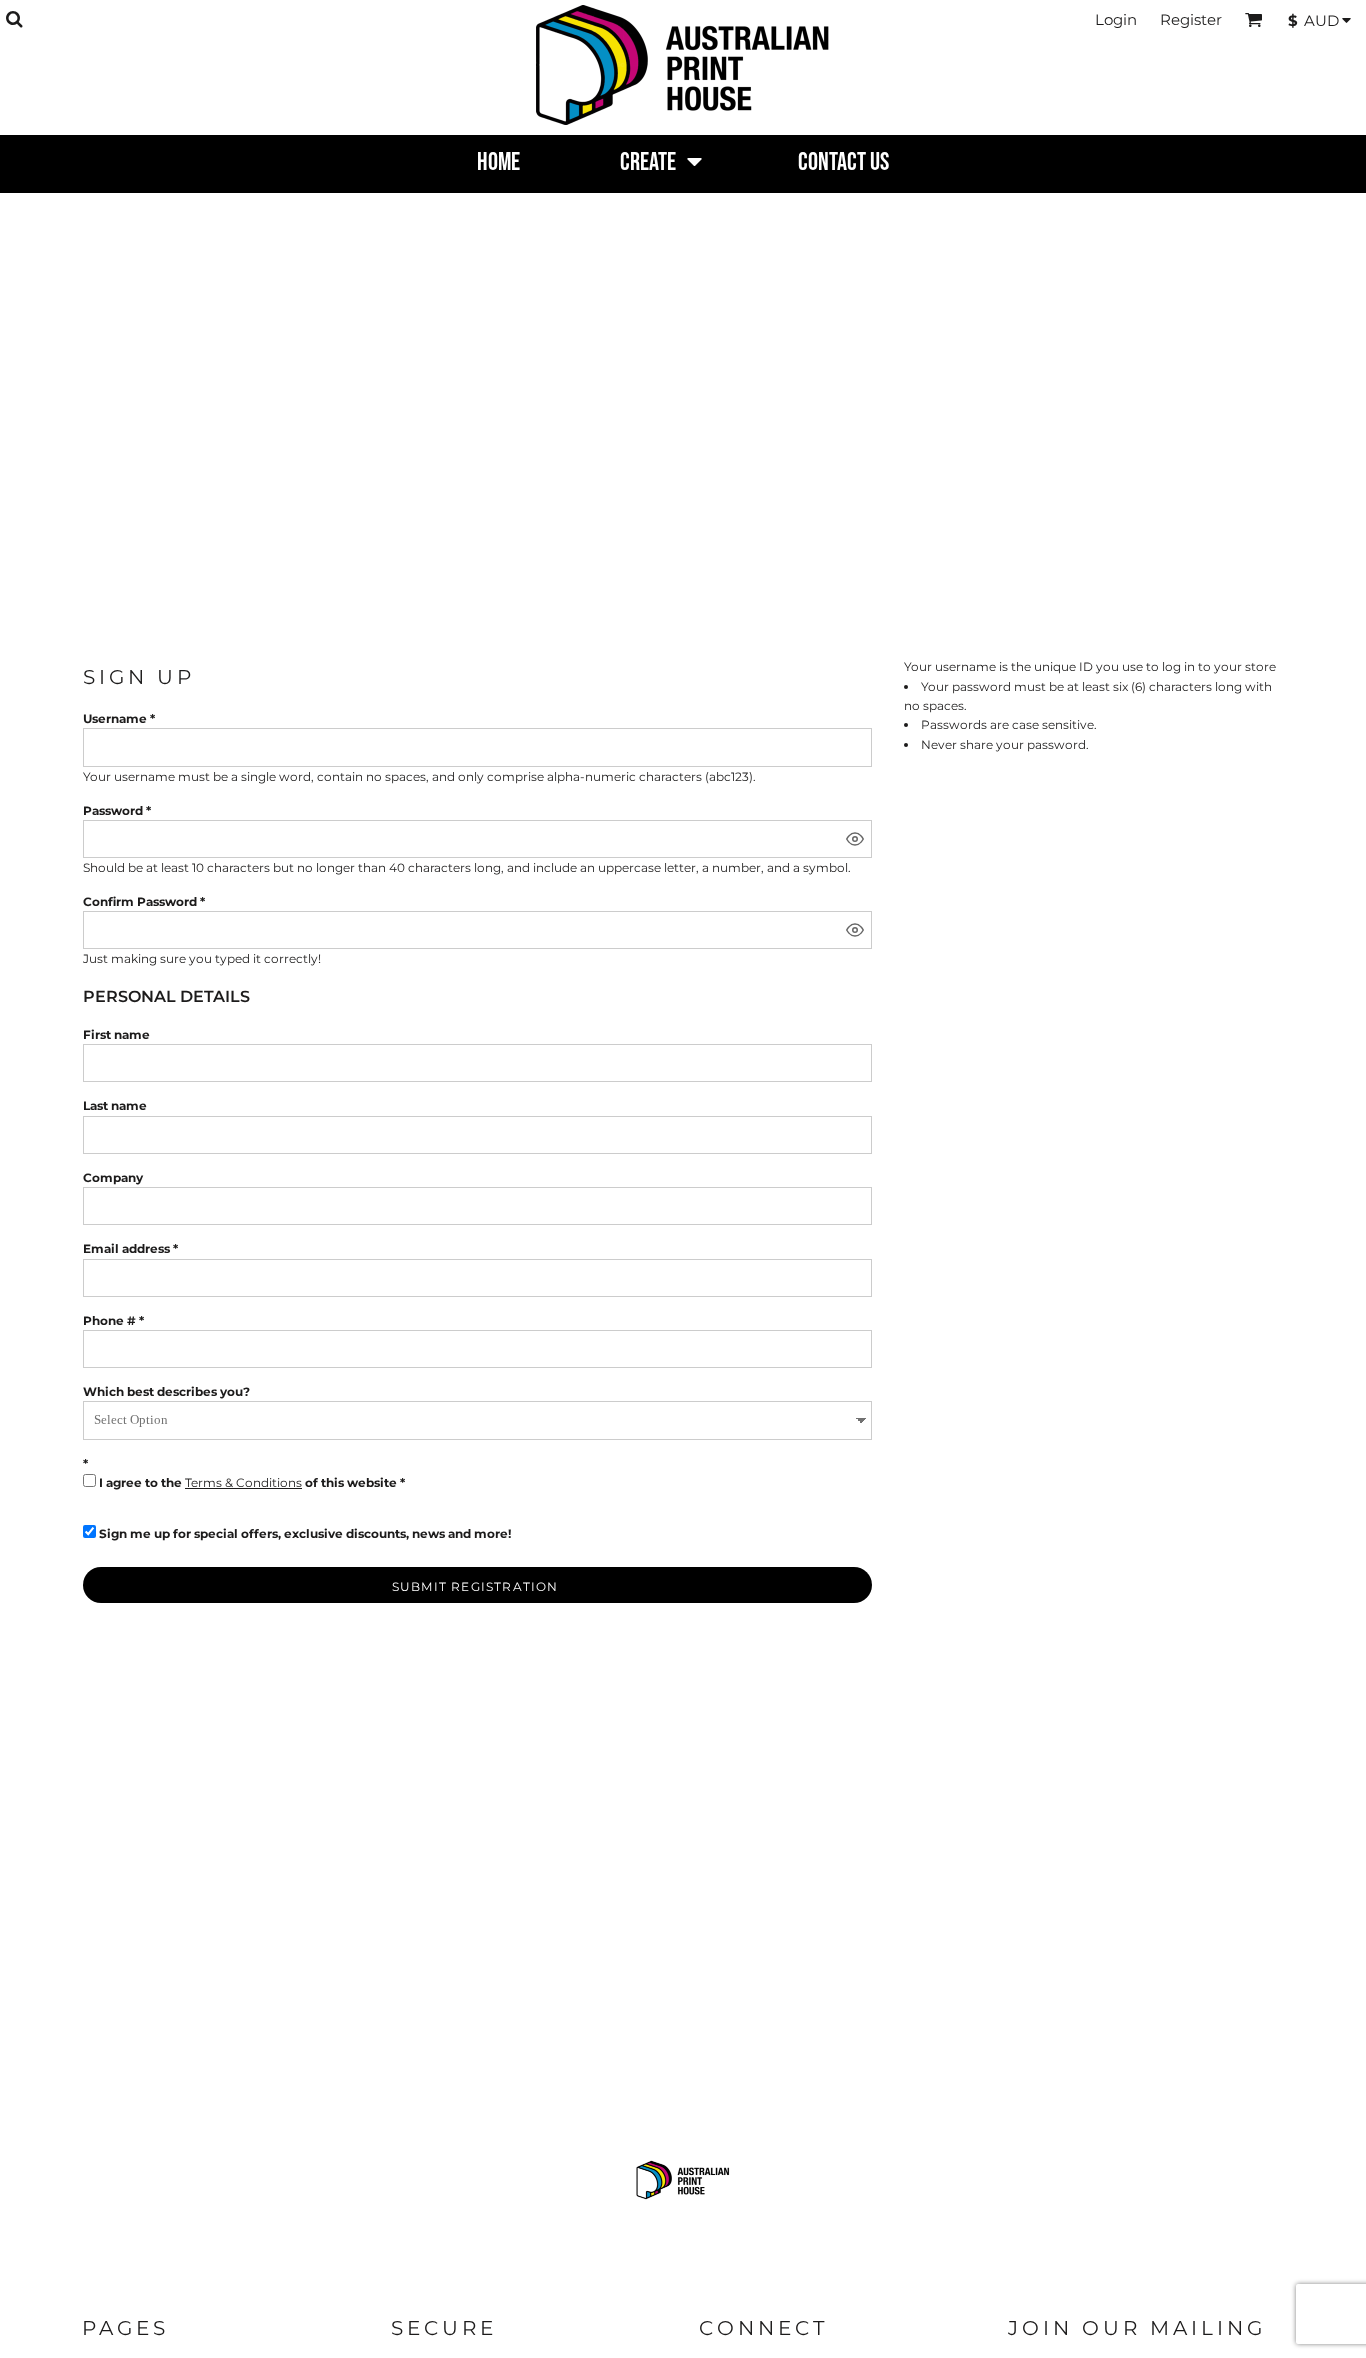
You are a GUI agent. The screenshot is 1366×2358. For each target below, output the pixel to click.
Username (115, 718)
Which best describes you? (166, 1391)
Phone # (109, 1320)
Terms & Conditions (243, 1482)
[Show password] (855, 839)
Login (1116, 19)
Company (113, 1177)
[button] (14, 19)
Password (113, 810)
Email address (126, 1248)
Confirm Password (140, 901)
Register (1191, 19)
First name (116, 1034)
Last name (115, 1105)
